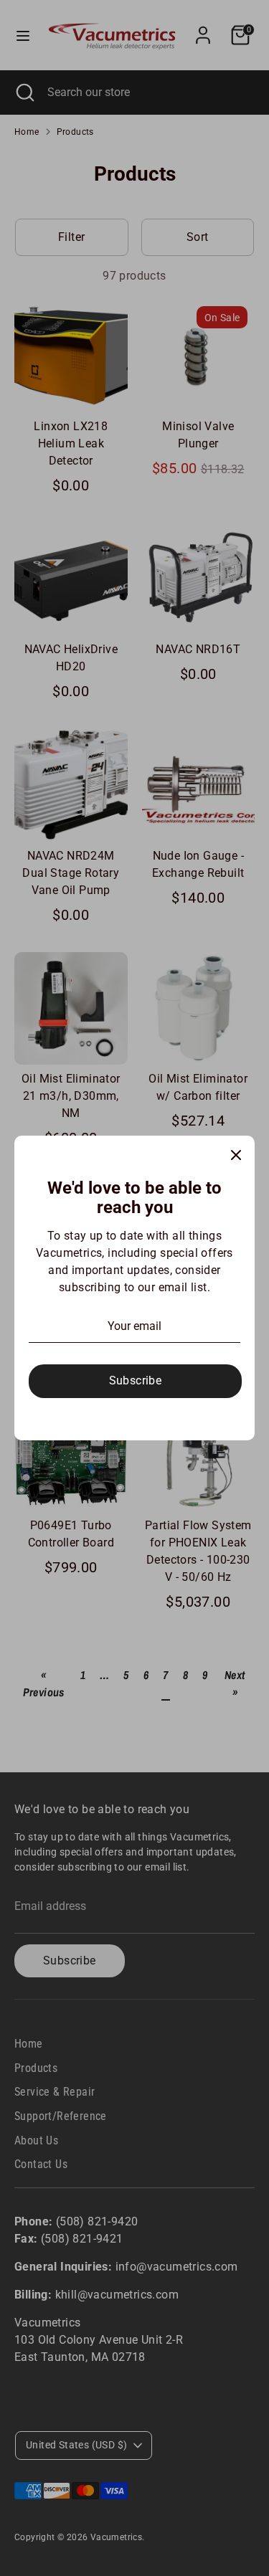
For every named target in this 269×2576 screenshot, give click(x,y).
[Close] (236, 1154)
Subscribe (136, 1380)
